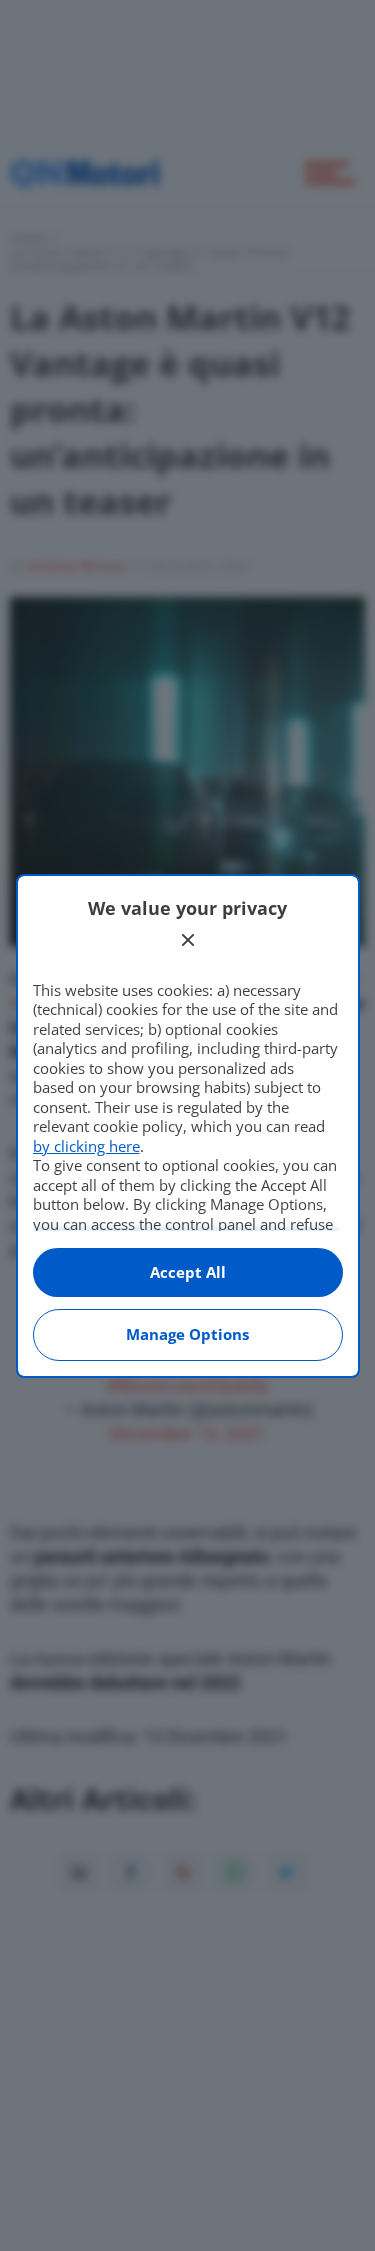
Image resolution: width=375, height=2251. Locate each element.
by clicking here (86, 1146)
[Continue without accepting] (188, 940)
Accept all (188, 1272)
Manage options (187, 1334)
